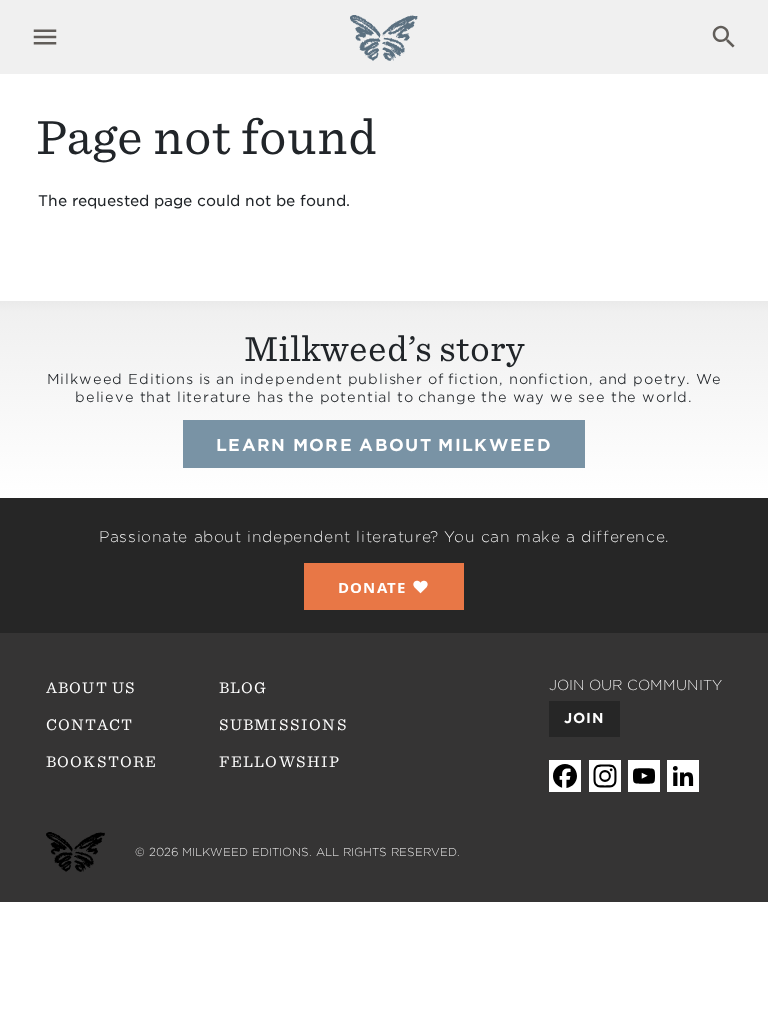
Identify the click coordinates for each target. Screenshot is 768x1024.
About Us (91, 688)
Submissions (283, 725)
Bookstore (102, 762)
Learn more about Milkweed (384, 445)
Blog (243, 688)
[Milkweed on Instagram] (605, 775)
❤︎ (384, 586)
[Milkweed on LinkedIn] (683, 775)
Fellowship (280, 762)
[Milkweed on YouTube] (644, 775)
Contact (89, 725)
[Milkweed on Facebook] (565, 775)
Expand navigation (44, 37)
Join (584, 718)
